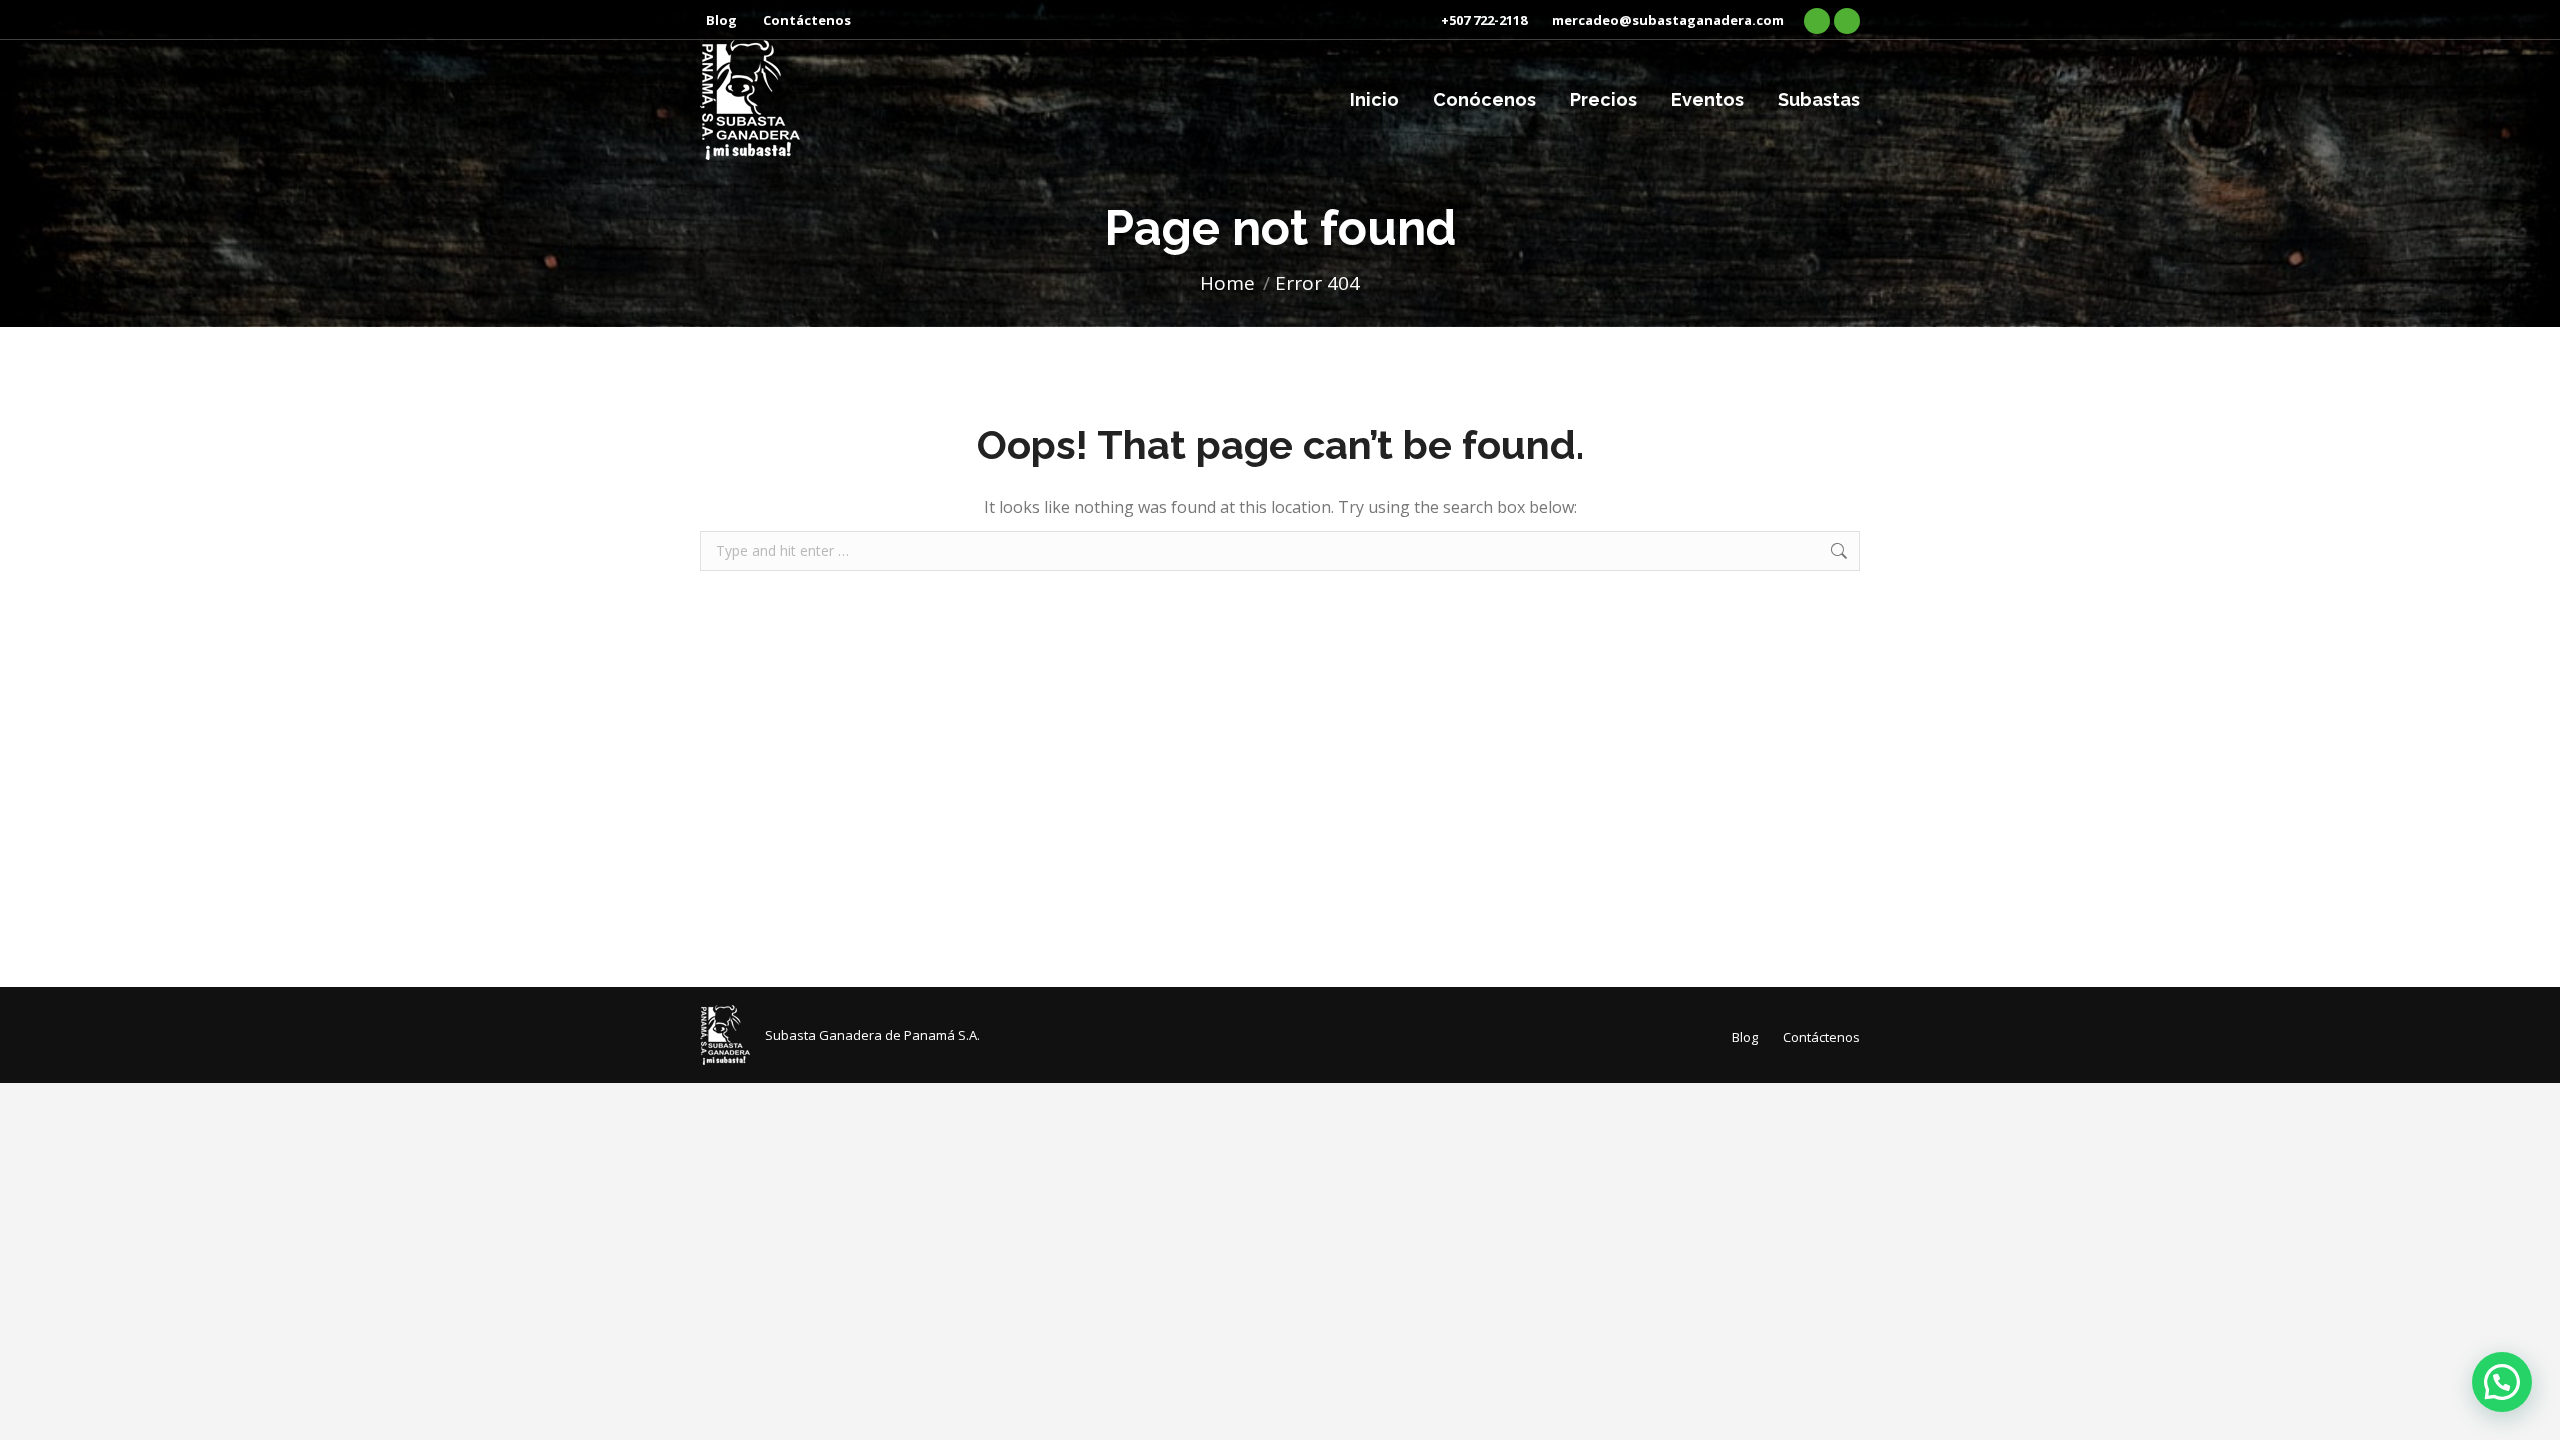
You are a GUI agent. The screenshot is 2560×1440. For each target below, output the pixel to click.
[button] (2502, 1382)
